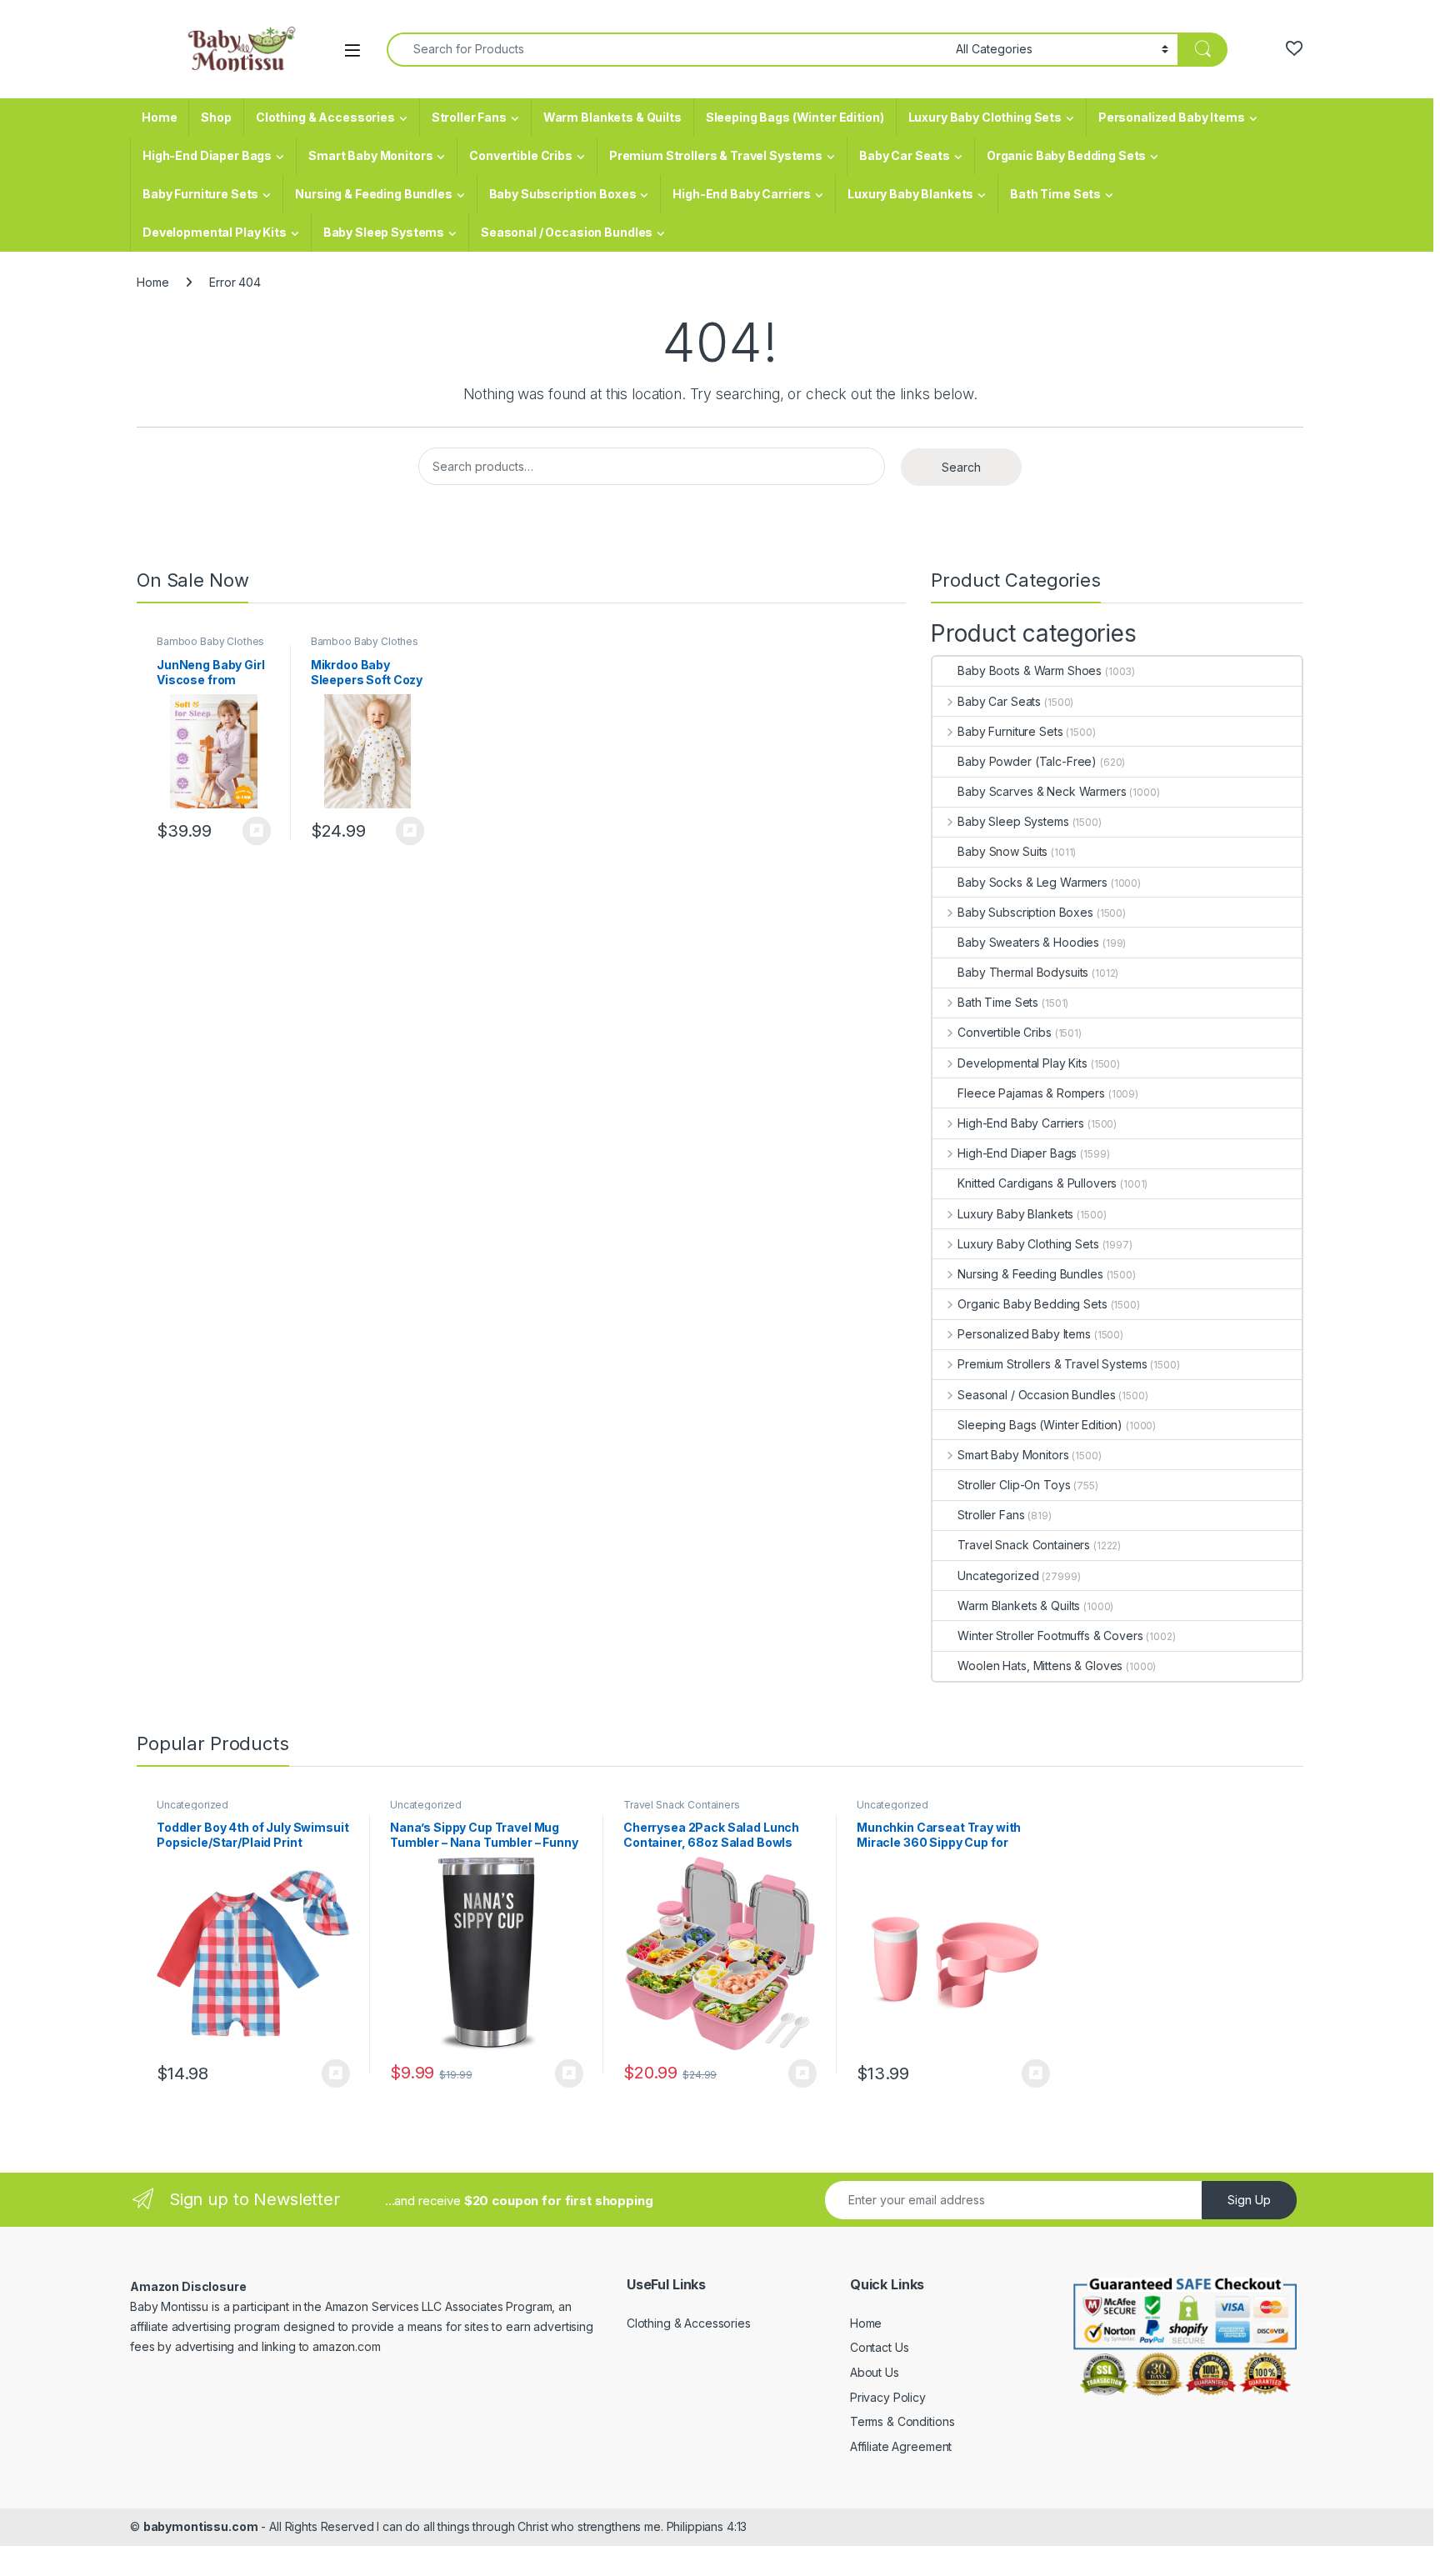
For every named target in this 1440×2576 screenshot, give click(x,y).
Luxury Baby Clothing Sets (985, 117)
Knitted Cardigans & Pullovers (1037, 1183)
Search (961, 467)
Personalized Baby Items (1172, 117)
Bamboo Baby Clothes (210, 641)
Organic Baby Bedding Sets (1067, 155)
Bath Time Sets (1055, 194)
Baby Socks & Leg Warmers (1032, 882)
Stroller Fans (469, 117)
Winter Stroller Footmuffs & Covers (1050, 1636)
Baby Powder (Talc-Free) (1027, 761)
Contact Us (880, 2347)
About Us (875, 2372)
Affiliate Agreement (901, 2446)
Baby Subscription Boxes (563, 194)
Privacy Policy (888, 2397)
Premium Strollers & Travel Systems (716, 155)
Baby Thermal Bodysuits (1023, 972)
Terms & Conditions (902, 2421)
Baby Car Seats (905, 155)
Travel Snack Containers (1024, 1545)
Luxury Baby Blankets (910, 194)
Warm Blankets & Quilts (612, 117)
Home (159, 117)
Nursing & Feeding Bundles (374, 194)
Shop (216, 117)
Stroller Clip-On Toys (1014, 1485)
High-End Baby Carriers (742, 194)
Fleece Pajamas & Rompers (1031, 1093)
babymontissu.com (201, 2526)
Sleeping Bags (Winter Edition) (795, 117)
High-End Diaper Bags (207, 155)
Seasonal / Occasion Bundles (567, 232)
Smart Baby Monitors (370, 155)
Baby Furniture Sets (200, 194)
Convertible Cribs (521, 155)
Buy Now (257, 831)
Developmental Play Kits (215, 232)
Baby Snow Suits (1002, 851)
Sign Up (1249, 2200)
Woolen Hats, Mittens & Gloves (1040, 1666)
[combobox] (667, 50)
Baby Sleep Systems (384, 232)
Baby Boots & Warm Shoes (1030, 670)
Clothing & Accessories (325, 117)
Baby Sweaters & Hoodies (1028, 942)
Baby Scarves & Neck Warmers (1042, 791)
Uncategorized (998, 1576)
